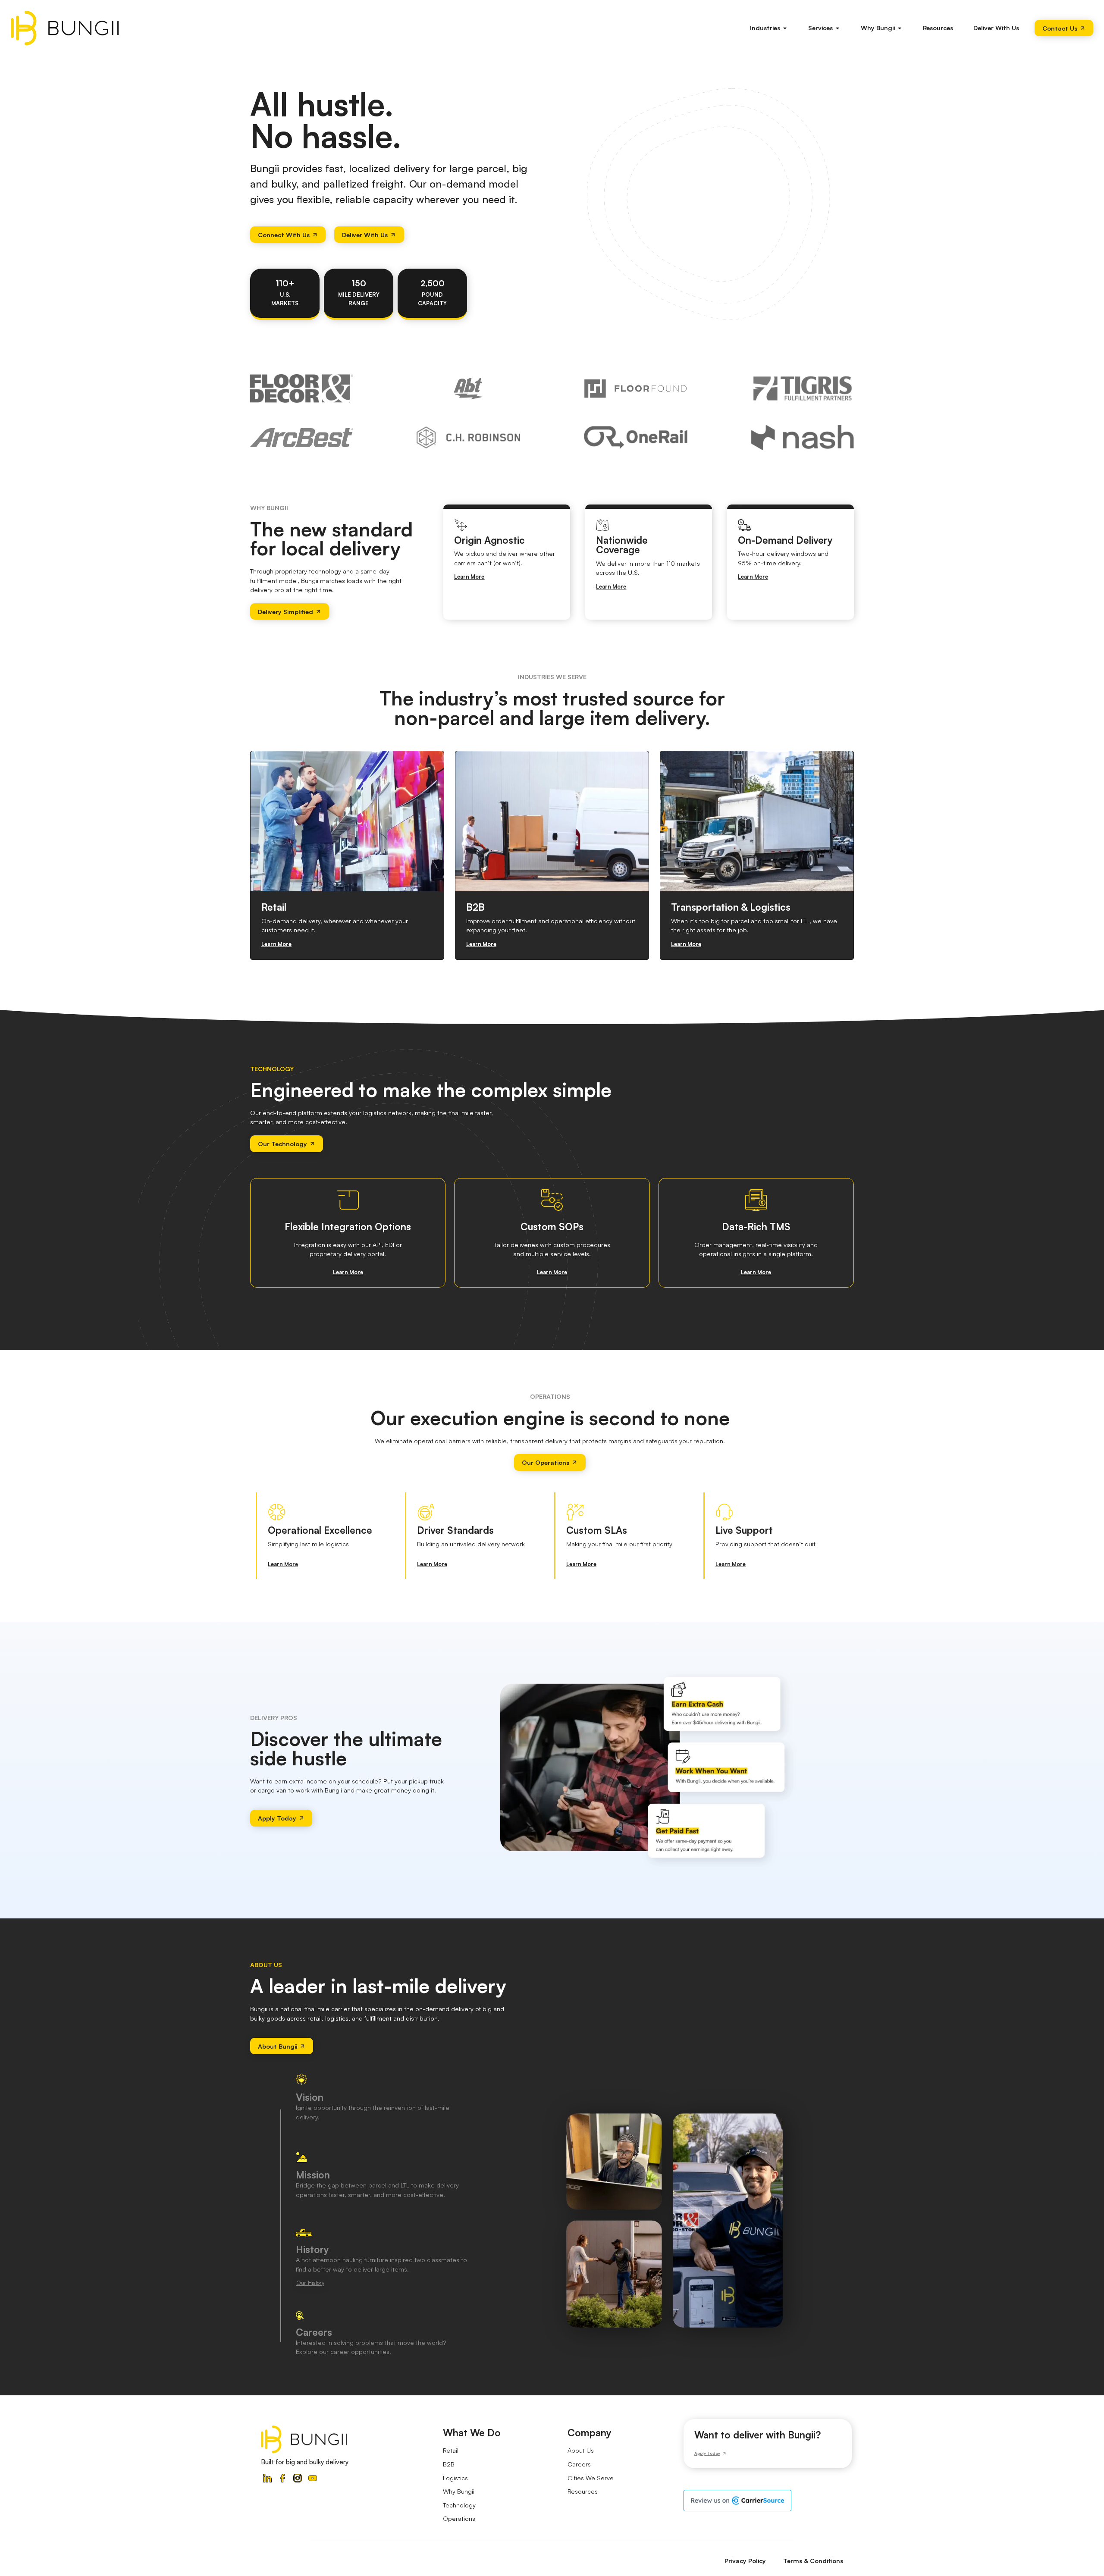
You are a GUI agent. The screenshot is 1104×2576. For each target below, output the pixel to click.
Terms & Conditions (813, 2560)
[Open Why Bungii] (900, 28)
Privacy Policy (745, 2560)
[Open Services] (838, 28)
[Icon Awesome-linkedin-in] (267, 2478)
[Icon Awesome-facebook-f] (282, 2478)
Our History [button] (310, 2283)
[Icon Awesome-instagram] (298, 2478)
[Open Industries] (785, 28)
